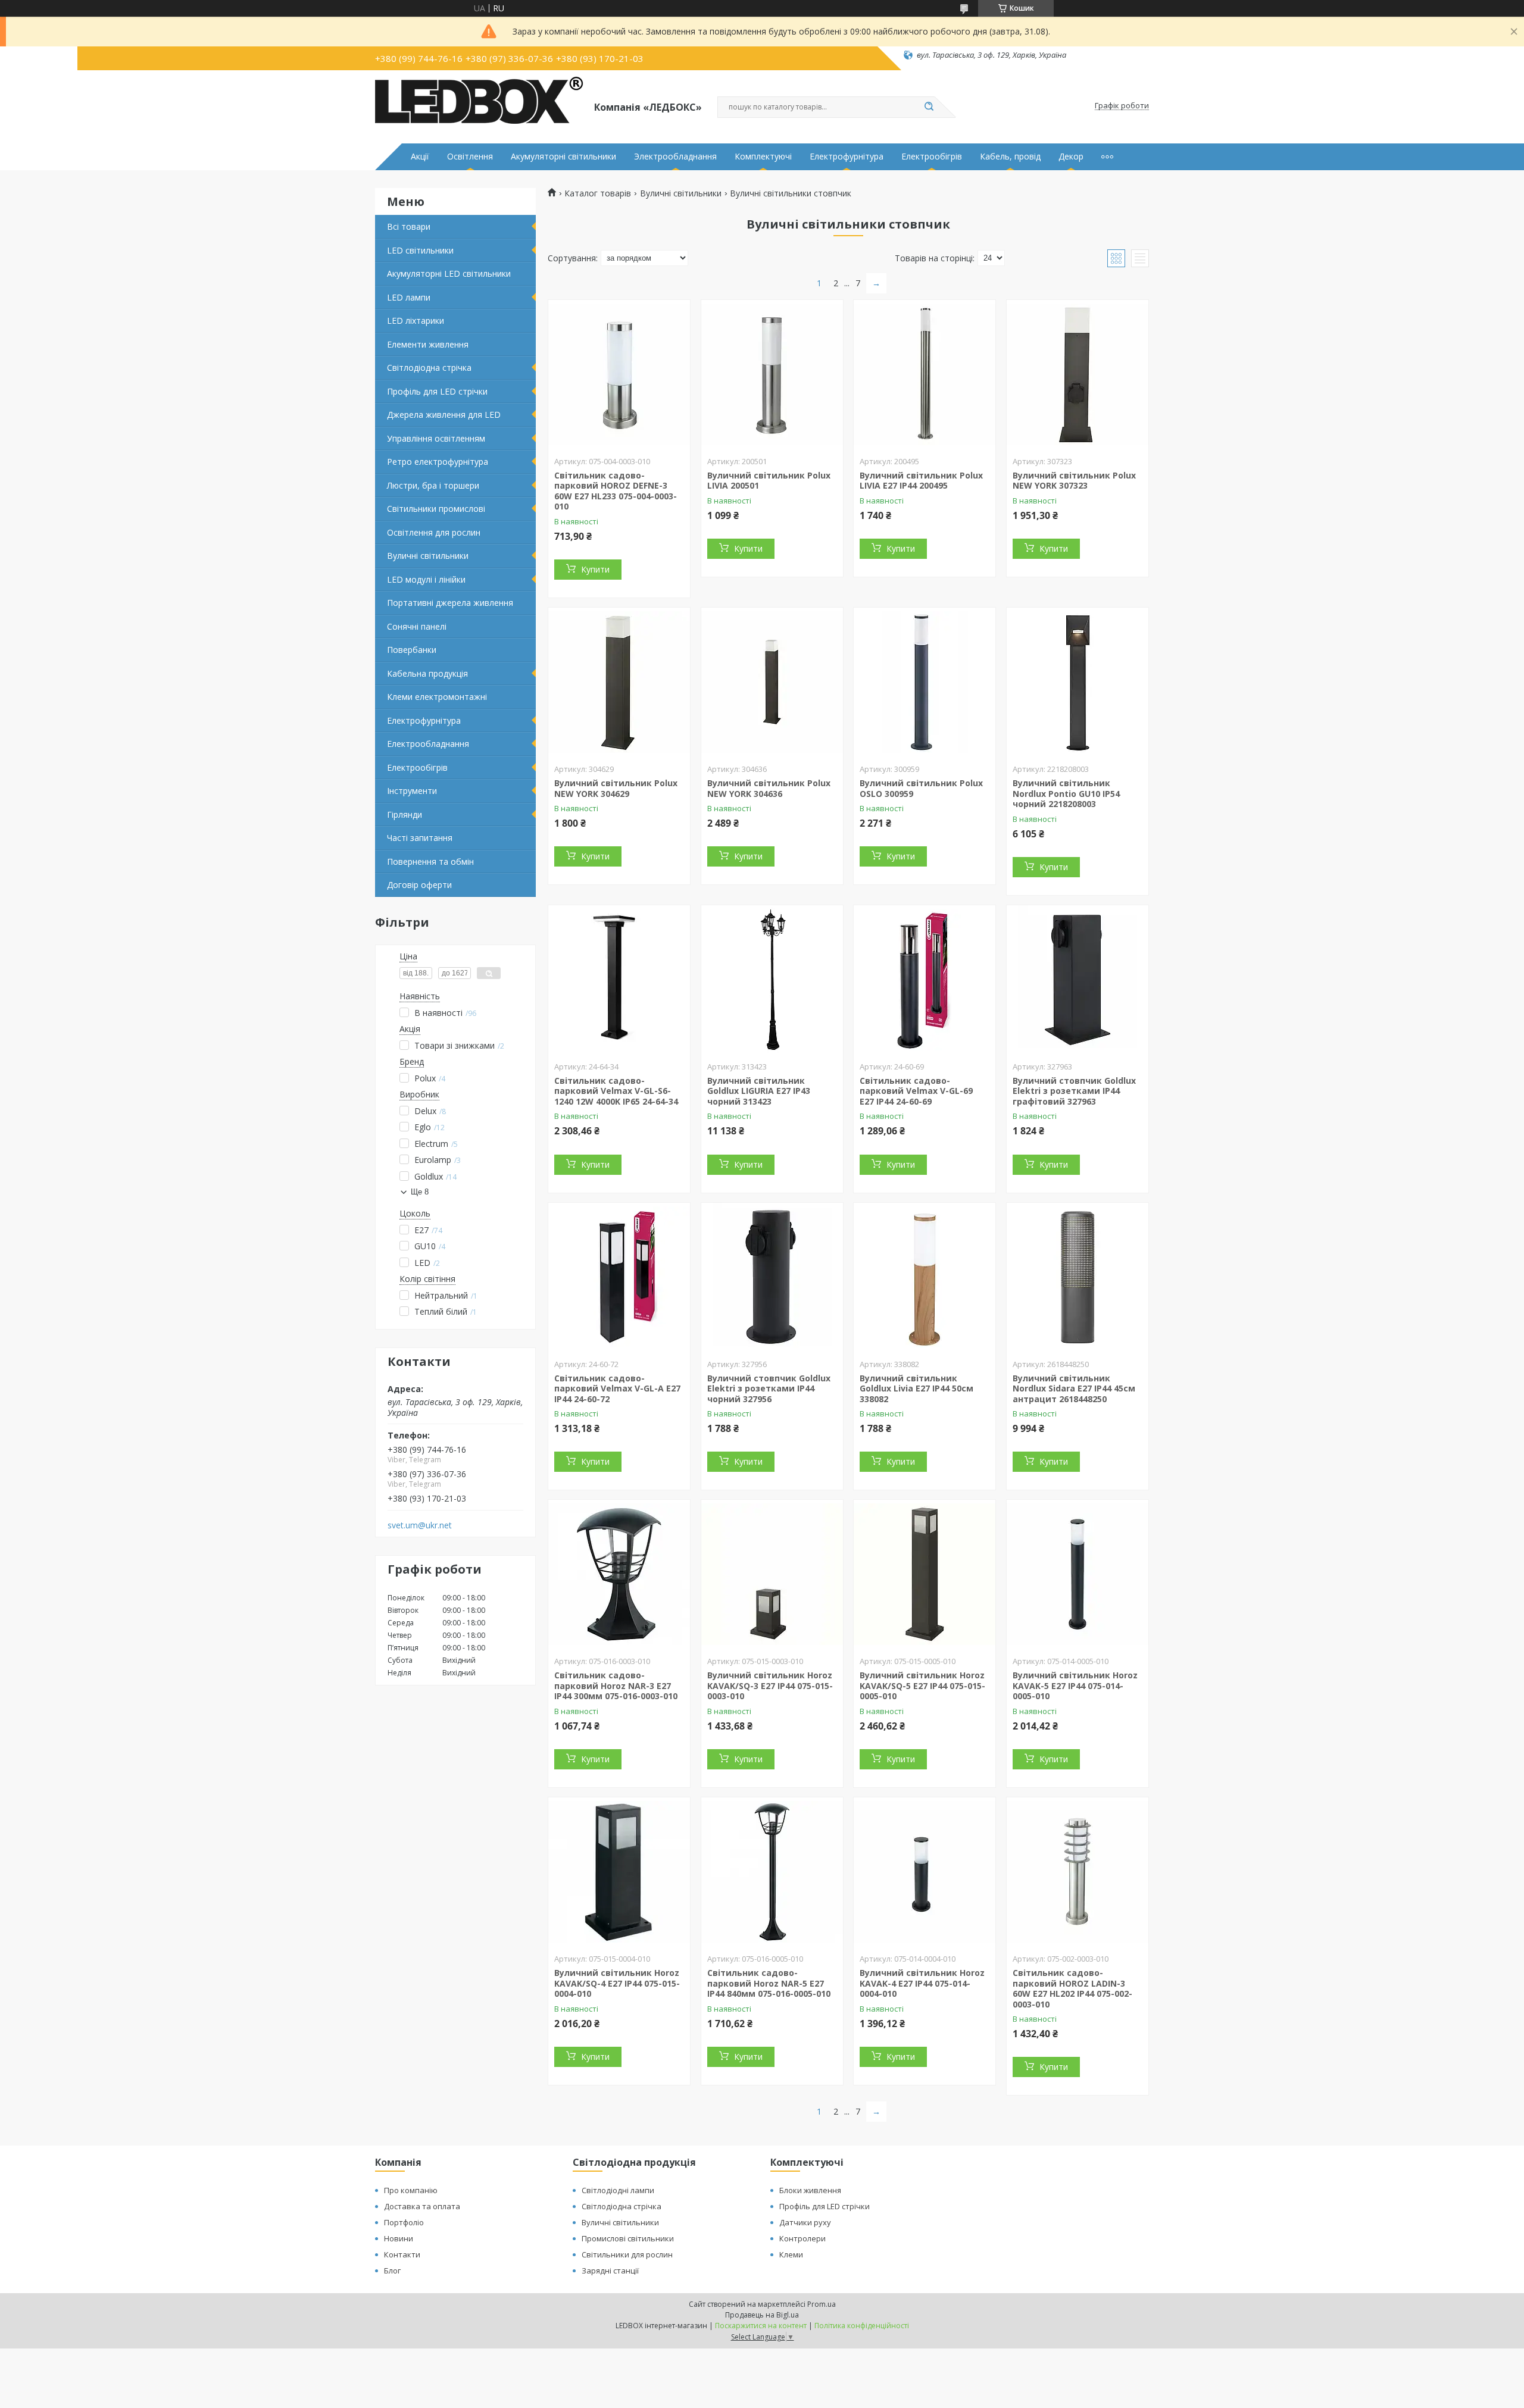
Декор (1071, 157)
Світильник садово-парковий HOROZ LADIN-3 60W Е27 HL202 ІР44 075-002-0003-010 (1072, 1988)
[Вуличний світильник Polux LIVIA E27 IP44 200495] (925, 374)
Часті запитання (420, 838)
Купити (595, 569)
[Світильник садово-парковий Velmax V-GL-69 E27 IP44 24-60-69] (925, 980)
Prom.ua (822, 2304)
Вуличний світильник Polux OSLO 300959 (921, 788)
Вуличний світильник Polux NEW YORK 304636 (769, 788)
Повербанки (412, 650)
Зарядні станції (610, 2271)
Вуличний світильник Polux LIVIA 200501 (769, 481)
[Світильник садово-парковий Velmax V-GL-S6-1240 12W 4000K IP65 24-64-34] (619, 980)
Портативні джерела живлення (450, 603)
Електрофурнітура (847, 157)
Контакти (402, 2254)
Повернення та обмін (430, 861)
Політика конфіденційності (862, 2326)
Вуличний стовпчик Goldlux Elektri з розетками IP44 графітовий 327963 (1074, 1091)
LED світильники (420, 250)
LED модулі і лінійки (426, 579)
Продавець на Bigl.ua (762, 2315)
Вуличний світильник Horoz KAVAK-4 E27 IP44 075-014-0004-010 (922, 1983)
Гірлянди (405, 814)
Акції (420, 157)
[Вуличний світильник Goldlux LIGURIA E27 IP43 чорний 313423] (772, 980)
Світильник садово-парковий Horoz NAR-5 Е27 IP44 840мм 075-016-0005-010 (769, 1983)
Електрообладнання (428, 744)
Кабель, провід (1010, 157)
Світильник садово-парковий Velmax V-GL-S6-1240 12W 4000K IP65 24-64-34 (616, 1091)
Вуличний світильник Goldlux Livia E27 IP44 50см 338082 (916, 1388)
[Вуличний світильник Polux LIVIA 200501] (772, 374)
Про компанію (411, 2190)
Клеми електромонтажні (437, 697)
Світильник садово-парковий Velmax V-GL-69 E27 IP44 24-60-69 (916, 1091)
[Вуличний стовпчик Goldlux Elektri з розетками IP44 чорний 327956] (772, 1277)
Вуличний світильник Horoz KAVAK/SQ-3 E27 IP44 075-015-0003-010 (770, 1685)
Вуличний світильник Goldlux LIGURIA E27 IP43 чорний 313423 (759, 1091)
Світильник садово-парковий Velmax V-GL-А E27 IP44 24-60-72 (617, 1388)
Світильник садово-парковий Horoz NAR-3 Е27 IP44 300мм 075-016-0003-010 (616, 1685)
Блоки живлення (810, 2190)
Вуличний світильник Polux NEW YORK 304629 (616, 788)
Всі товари (409, 226)
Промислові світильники (628, 2238)
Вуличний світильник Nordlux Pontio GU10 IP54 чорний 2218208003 (1066, 793)
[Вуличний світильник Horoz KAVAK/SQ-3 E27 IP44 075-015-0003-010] (772, 1574)
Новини (399, 2238)
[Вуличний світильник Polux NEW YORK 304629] (619, 682)
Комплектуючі (763, 157)
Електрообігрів (932, 157)
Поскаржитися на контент (761, 2326)
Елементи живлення (428, 344)
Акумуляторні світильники (563, 157)
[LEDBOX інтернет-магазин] (479, 106)
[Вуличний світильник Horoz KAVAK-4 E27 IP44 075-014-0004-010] (925, 1872)
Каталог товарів (598, 193)
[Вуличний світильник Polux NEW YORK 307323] (1078, 374)
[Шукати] (929, 107)
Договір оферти (419, 885)
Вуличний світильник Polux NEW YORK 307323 (1074, 481)
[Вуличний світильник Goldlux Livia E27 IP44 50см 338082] (925, 1277)
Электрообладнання (675, 157)
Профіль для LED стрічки (437, 391)
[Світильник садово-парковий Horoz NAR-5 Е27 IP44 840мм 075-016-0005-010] (772, 1872)
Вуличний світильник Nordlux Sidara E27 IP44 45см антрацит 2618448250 (1074, 1388)
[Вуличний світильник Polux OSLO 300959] (925, 682)
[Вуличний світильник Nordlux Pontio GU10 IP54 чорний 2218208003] (1078, 682)
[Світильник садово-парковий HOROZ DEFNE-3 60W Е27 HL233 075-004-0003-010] (619, 374)
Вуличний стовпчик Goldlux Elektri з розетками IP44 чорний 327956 (769, 1388)
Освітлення (470, 157)
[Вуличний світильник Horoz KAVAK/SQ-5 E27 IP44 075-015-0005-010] (925, 1574)
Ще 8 (420, 1192)
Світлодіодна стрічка (429, 368)
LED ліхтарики (416, 320)
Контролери (802, 2238)
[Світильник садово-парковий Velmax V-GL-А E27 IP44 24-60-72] (619, 1277)
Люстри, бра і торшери (433, 485)
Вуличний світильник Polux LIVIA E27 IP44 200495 (921, 481)
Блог (392, 2271)
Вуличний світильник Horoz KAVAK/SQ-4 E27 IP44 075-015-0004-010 (617, 1983)
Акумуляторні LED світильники (449, 273)
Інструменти (412, 791)
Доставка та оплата (422, 2206)
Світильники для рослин (627, 2254)
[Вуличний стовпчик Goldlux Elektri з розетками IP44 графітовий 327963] (1078, 980)
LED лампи (409, 297)
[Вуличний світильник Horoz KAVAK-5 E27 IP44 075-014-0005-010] (1078, 1574)
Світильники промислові (436, 509)
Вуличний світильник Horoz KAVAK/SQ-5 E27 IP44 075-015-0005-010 (922, 1685)
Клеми (791, 2254)
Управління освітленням (436, 438)
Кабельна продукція (427, 673)
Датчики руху (805, 2222)
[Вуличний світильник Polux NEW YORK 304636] (772, 682)
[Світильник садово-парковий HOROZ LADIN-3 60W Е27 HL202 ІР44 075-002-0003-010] (1078, 1872)
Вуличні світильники (428, 556)
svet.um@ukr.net (420, 1525)
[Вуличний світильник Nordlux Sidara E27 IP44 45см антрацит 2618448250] (1078, 1277)
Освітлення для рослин (434, 532)
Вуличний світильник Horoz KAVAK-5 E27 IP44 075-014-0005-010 (1075, 1685)
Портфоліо (404, 2222)
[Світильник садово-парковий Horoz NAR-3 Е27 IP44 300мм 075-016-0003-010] (619, 1574)
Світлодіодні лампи (618, 2190)
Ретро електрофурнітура (438, 462)
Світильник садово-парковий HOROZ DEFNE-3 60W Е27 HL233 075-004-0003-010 (616, 491)
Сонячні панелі (417, 626)
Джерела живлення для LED (444, 415)
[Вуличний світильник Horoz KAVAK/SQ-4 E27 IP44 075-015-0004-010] (619, 1872)
